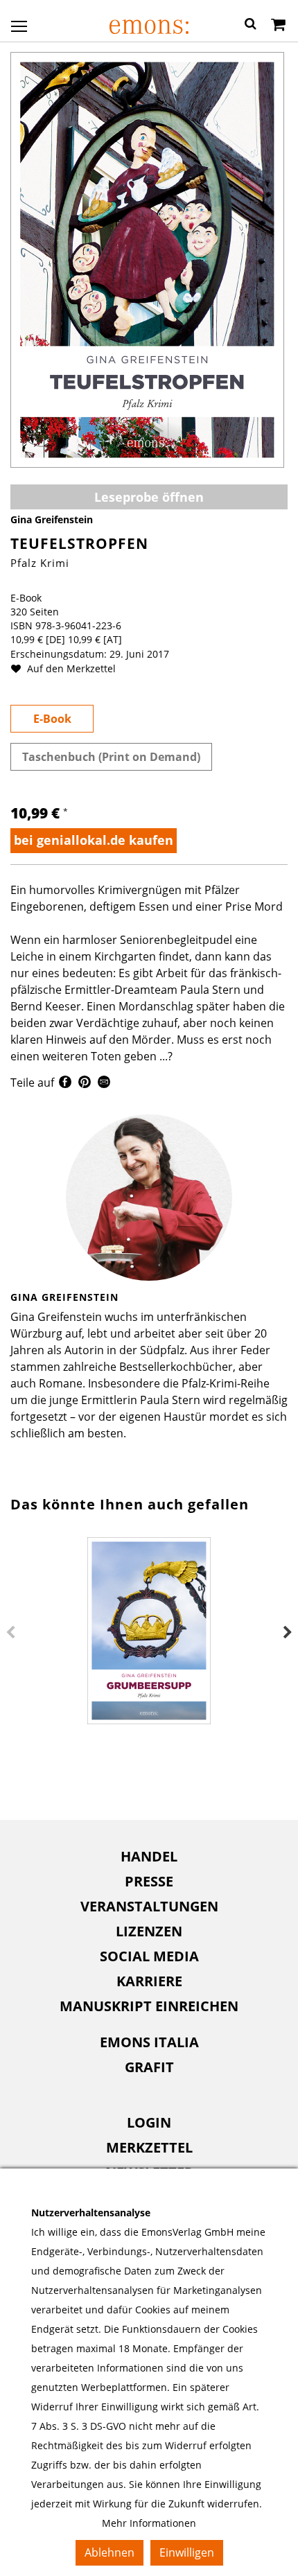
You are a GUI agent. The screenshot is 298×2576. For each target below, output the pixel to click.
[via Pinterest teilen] (85, 1084)
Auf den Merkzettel (70, 668)
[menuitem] (149, 1857)
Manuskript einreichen (149, 2006)
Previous (10, 1633)
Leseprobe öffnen (149, 497)
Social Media (149, 1956)
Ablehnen (109, 2552)
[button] (251, 26)
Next (288, 1633)
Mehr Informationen (149, 2523)
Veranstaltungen (149, 1906)
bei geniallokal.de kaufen (94, 840)
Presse (149, 1881)
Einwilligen (187, 2552)
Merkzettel (149, 2147)
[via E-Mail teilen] (104, 1084)
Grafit (149, 2067)
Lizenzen (149, 1931)
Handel (149, 1856)
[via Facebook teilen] (65, 1084)
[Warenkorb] (278, 26)
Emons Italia (149, 2042)
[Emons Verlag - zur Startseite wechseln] (149, 27)
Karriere (149, 1981)
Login (149, 2122)
